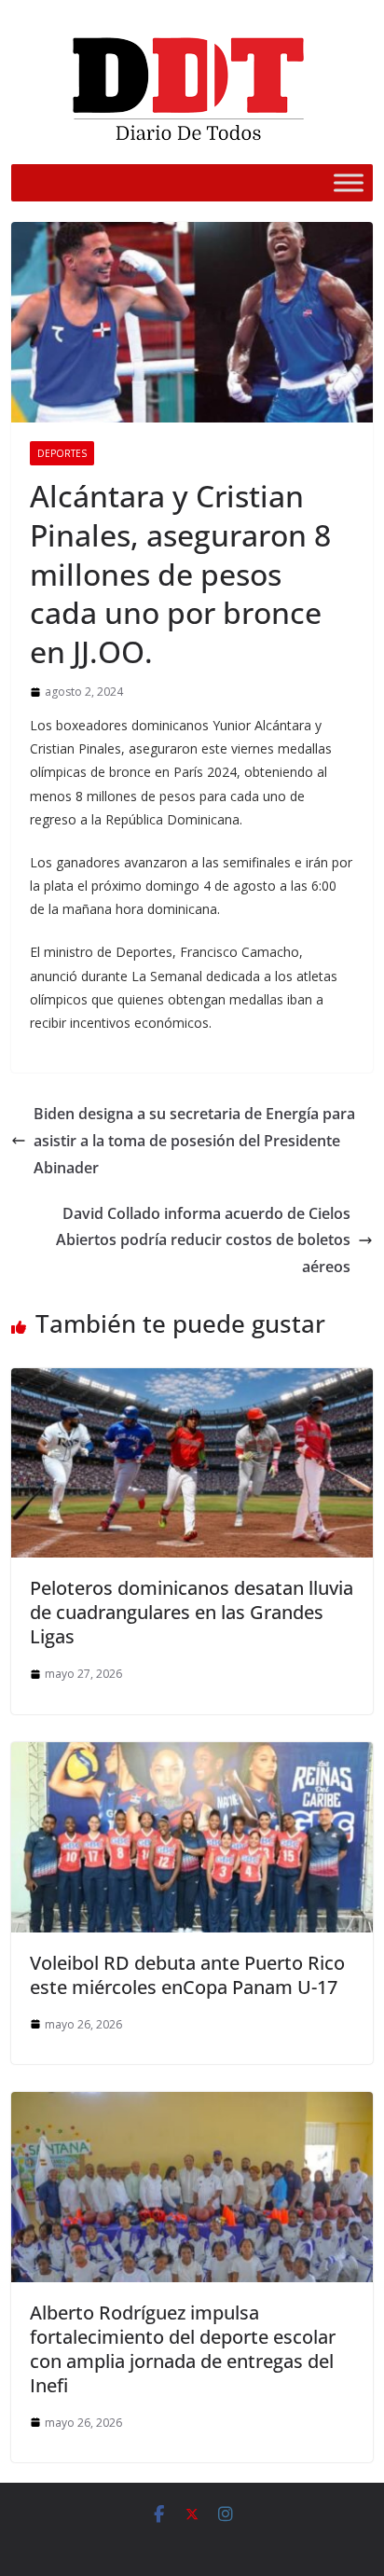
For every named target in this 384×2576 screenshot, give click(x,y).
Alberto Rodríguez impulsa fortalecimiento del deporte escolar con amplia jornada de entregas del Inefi (183, 2349)
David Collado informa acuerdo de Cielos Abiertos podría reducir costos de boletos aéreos (203, 1240)
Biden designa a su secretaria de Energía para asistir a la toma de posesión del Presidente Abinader (194, 1141)
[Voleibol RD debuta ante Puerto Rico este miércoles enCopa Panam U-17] (192, 1755)
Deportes (62, 453)
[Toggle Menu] (349, 182)
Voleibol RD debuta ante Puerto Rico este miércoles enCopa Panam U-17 (187, 1975)
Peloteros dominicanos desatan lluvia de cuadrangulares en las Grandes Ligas (192, 1612)
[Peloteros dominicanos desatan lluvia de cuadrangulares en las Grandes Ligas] (192, 1381)
